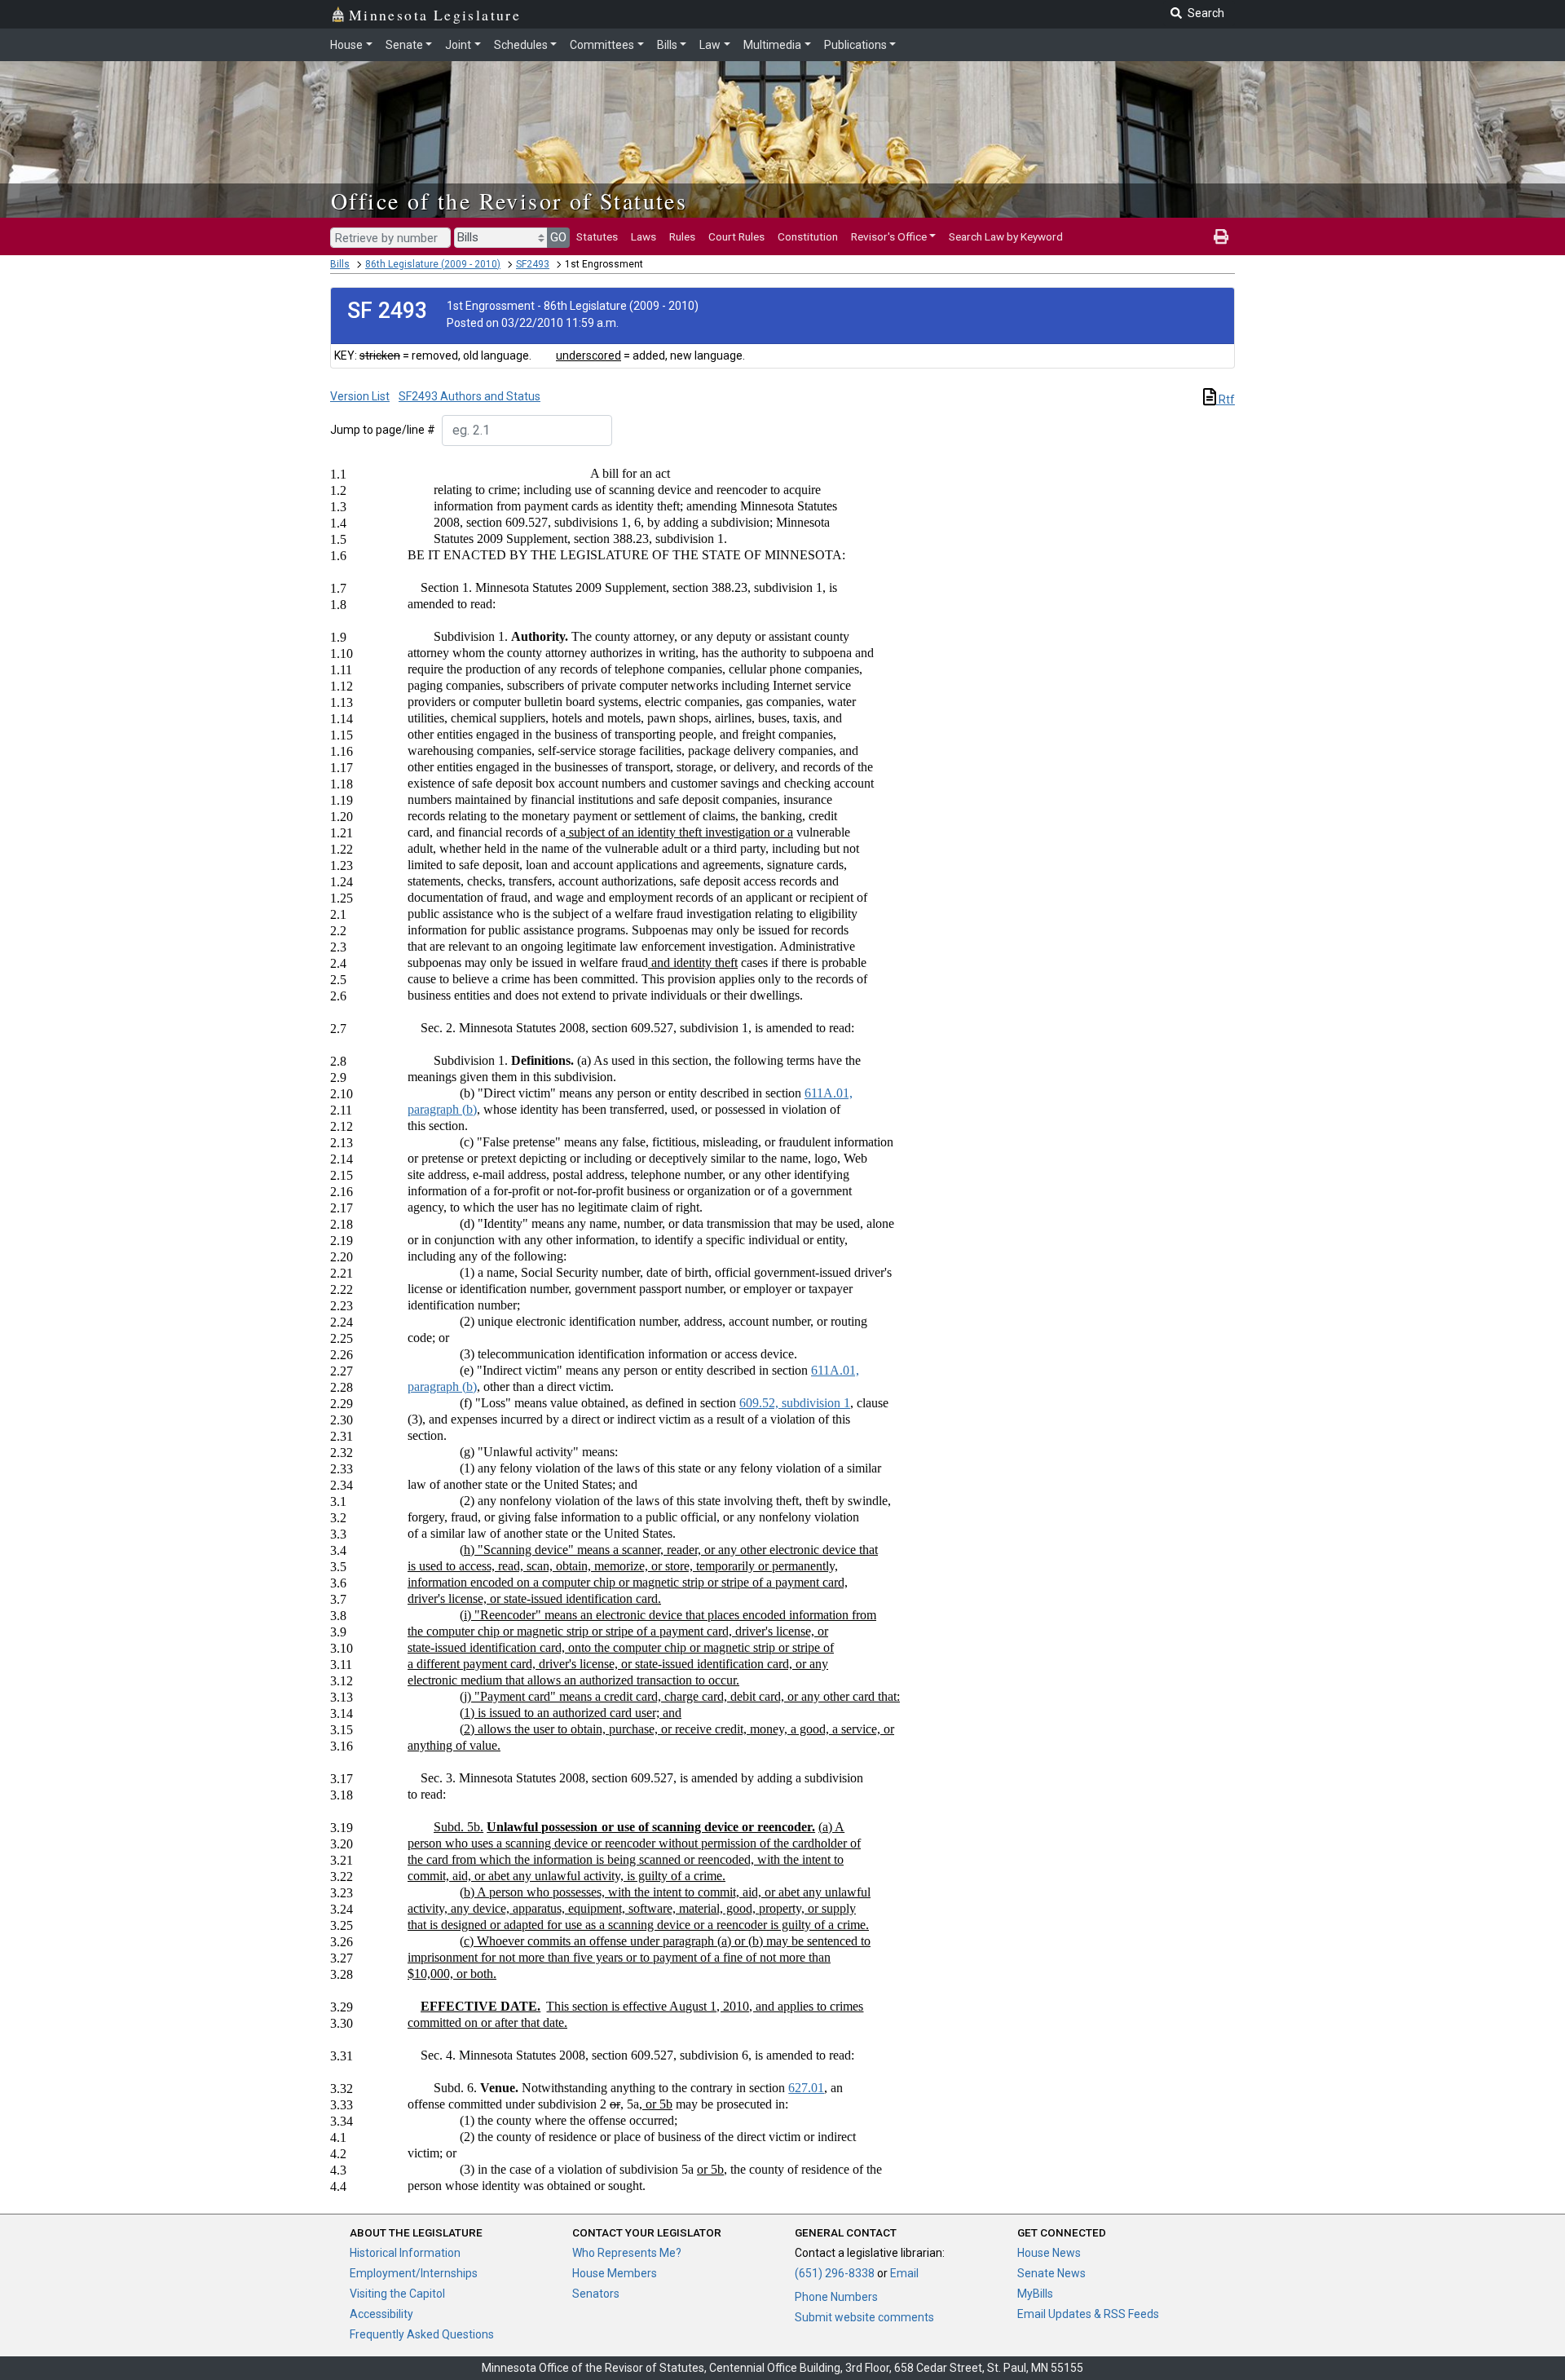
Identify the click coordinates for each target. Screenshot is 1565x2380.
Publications (855, 45)
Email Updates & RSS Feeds (1088, 2314)
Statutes (597, 236)
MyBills (1035, 2294)
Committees (602, 45)
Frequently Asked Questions (422, 2334)
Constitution (808, 236)
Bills (667, 45)
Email (904, 2273)
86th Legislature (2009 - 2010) (433, 264)
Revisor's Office (889, 236)
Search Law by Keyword (1006, 236)
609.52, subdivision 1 (795, 1403)
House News (1049, 2253)
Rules (682, 236)
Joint (458, 45)
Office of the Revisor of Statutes (509, 201)
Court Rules (736, 236)
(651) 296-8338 (835, 2273)
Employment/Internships (414, 2273)
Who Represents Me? (627, 2253)
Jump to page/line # (383, 430)
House (346, 45)
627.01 (806, 2088)
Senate (404, 45)
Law (710, 45)
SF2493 (533, 264)
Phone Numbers (836, 2297)
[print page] (1221, 236)
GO (558, 237)
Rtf (1226, 400)
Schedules (521, 45)
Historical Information (405, 2253)
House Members (615, 2273)
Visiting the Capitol (397, 2294)
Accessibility (381, 2314)
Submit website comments (864, 2317)
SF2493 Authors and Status (469, 396)
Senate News (1051, 2273)
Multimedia (772, 45)
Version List (360, 396)
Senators (596, 2294)
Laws (644, 236)
